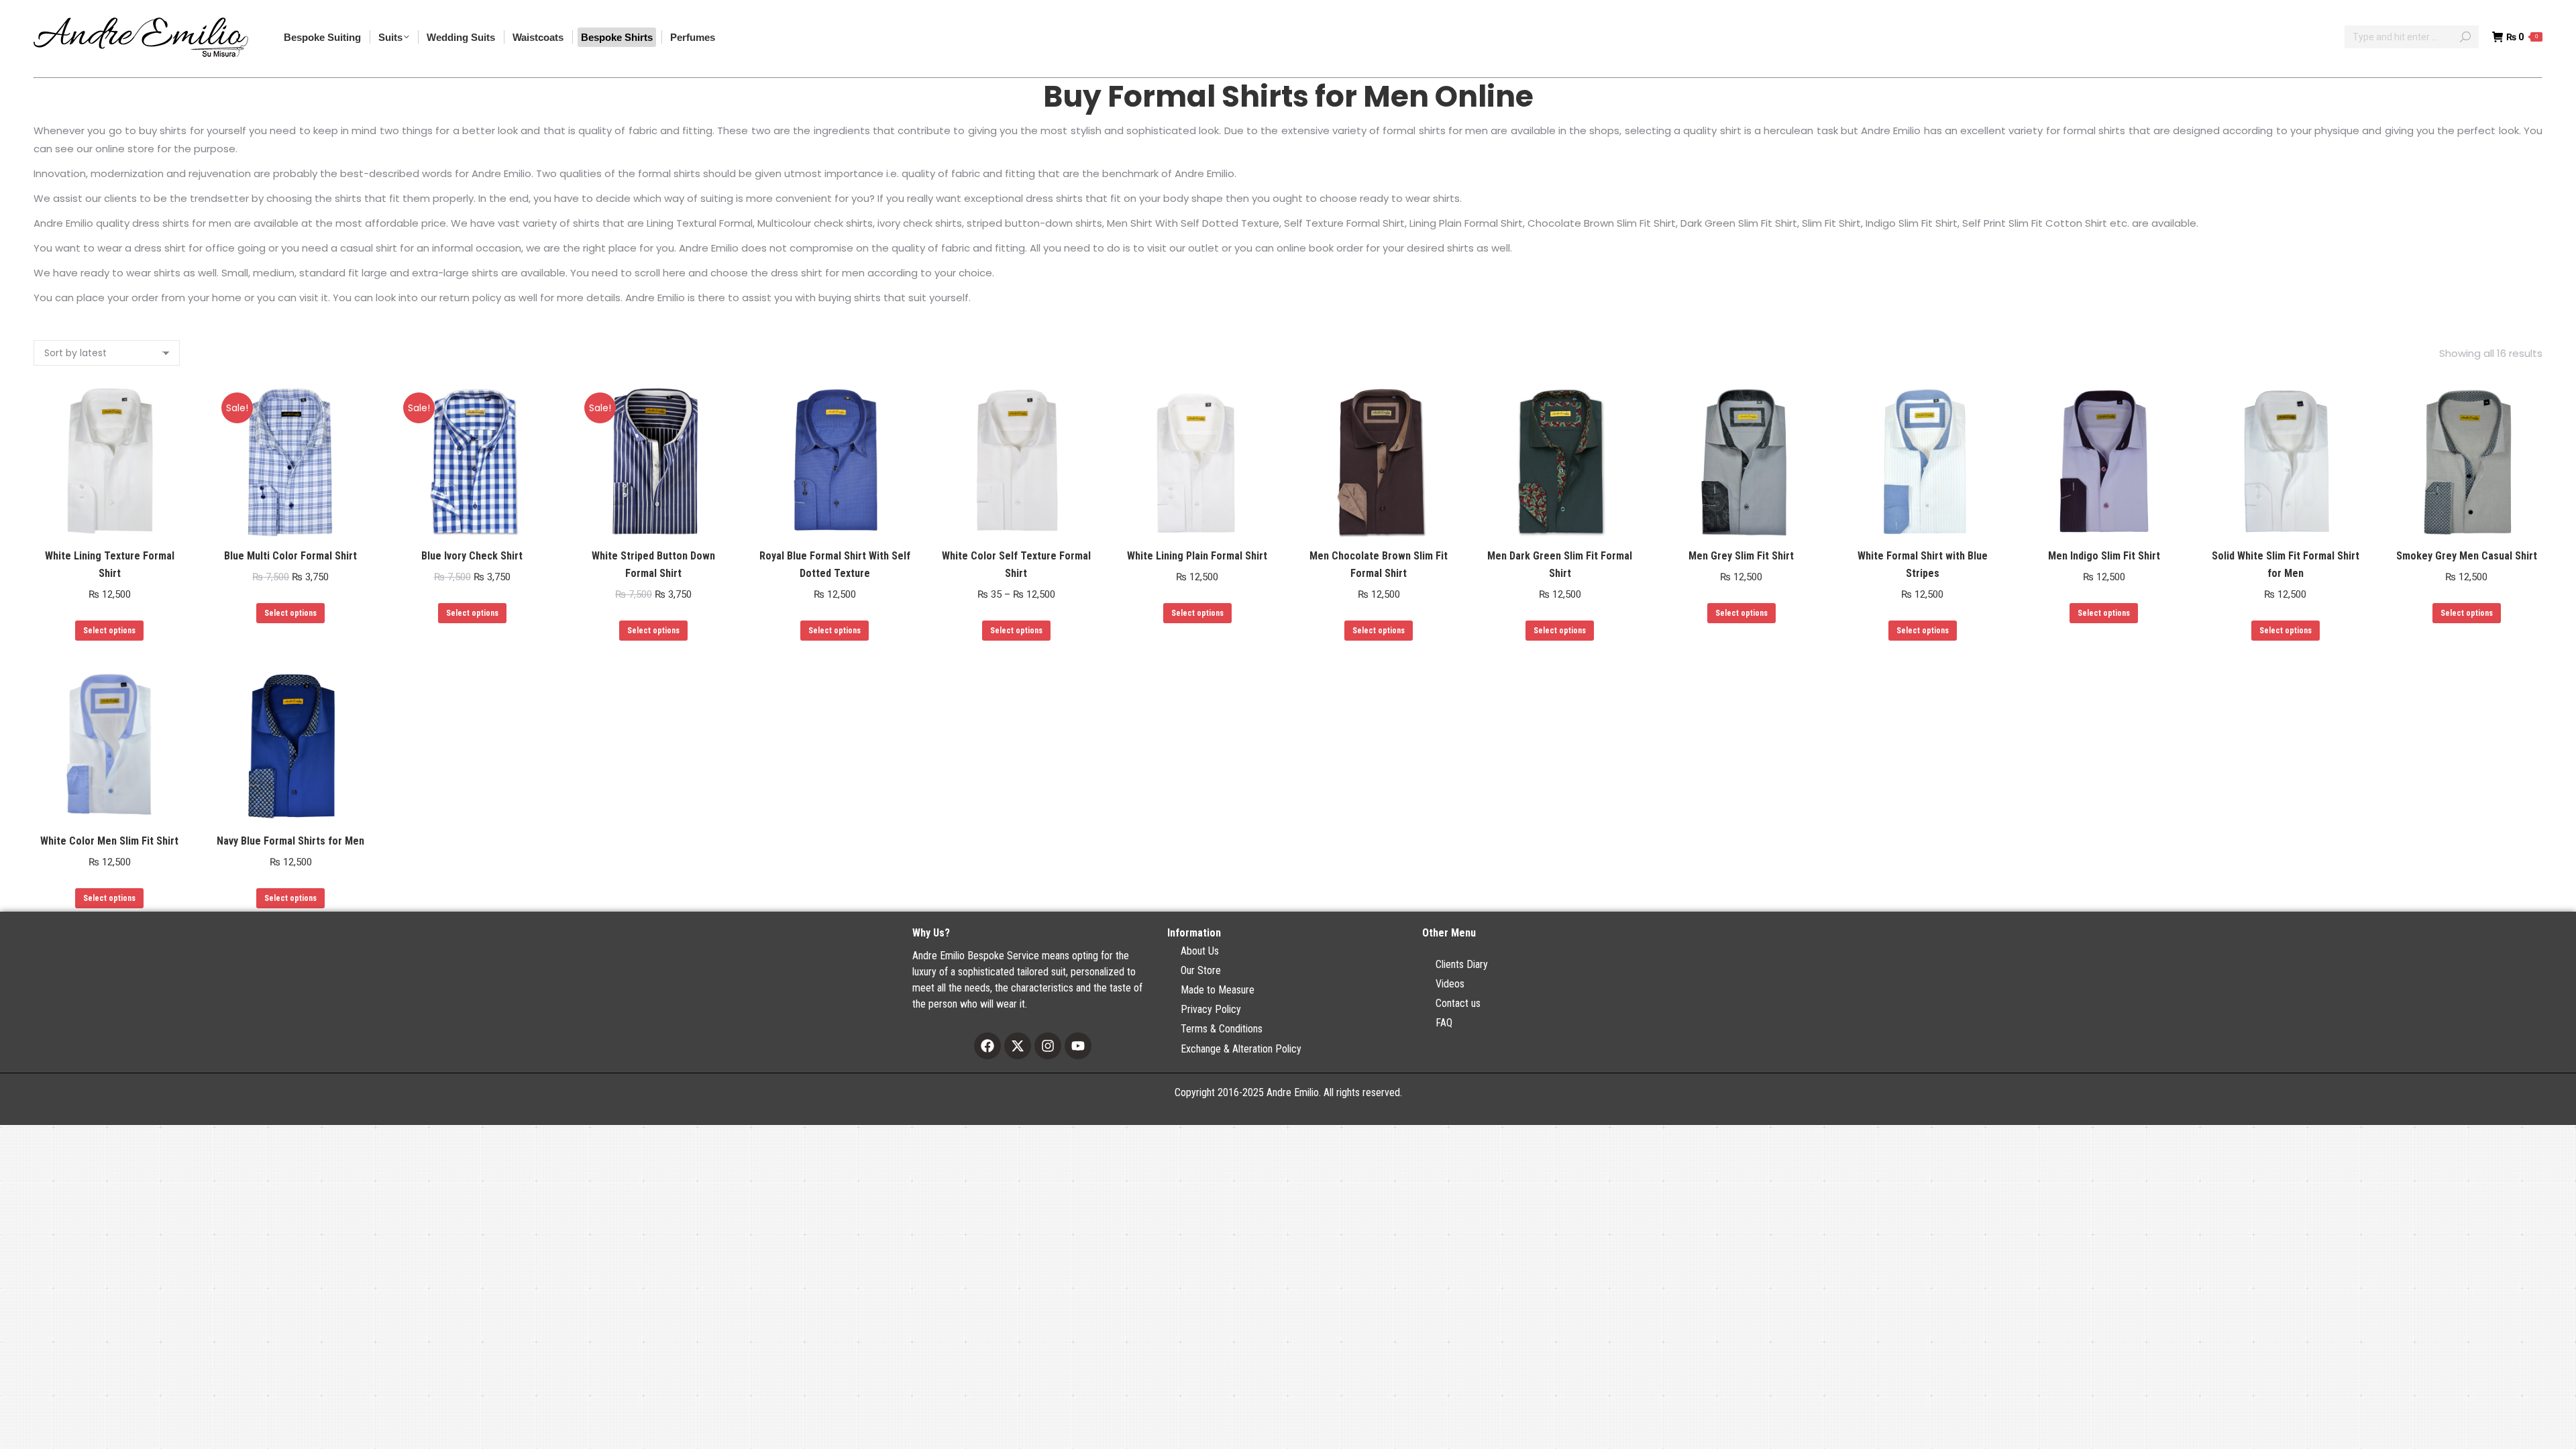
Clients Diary (1462, 964)
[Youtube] (1078, 1046)
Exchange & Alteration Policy (1241, 1049)
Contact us (1458, 1003)
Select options (109, 631)
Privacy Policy (1211, 1009)
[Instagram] (1048, 1046)
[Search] (2465, 37)
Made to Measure (1218, 990)
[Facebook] (987, 1046)
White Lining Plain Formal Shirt (1197, 556)
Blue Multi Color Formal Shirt (290, 556)
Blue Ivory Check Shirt (472, 556)
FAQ (1444, 1023)
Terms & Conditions (1222, 1029)
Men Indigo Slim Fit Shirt (2104, 556)
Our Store (1201, 970)
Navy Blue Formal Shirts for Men (290, 841)
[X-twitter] (1018, 1046)
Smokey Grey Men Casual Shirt (2467, 556)
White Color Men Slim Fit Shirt (109, 841)
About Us (1200, 951)
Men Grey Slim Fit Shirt (1741, 556)
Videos (1450, 984)
